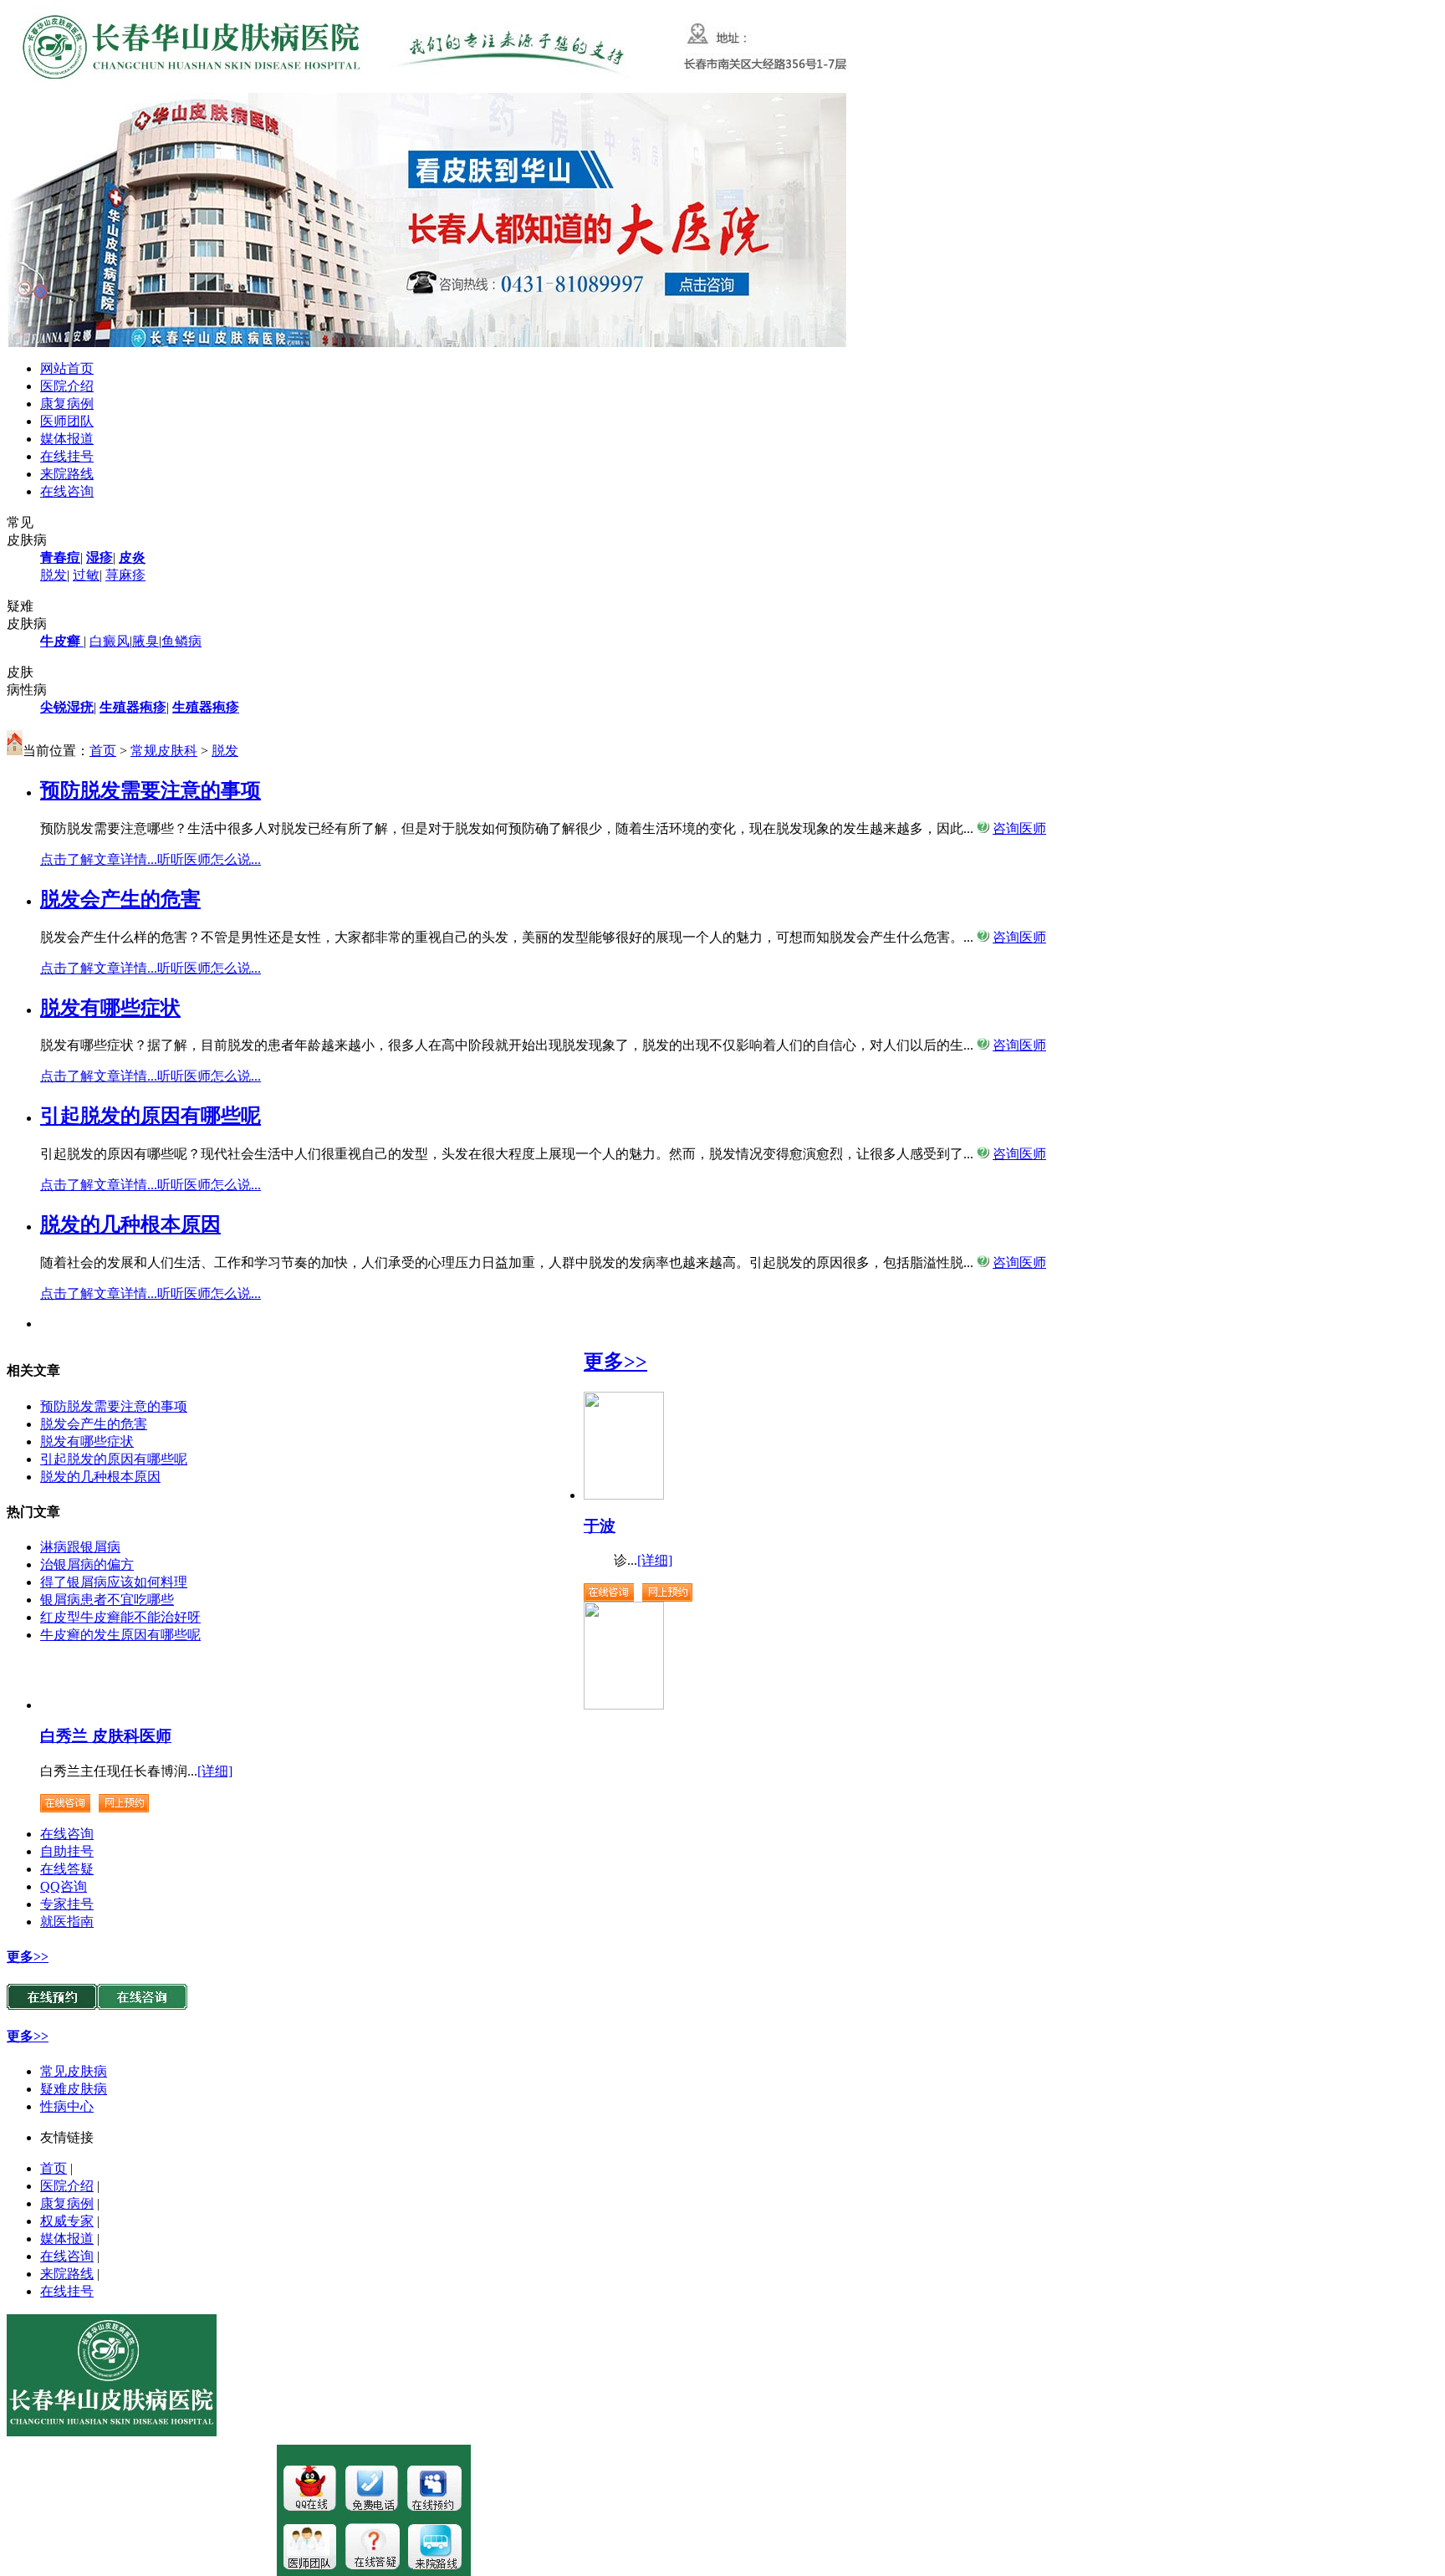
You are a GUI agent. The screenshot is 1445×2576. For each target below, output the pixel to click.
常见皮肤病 (74, 2071)
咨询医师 (1019, 828)
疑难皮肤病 (74, 2089)
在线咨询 (67, 491)
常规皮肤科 (164, 751)
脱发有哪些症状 (87, 1441)
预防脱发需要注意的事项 (114, 1406)
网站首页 (67, 368)
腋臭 (146, 641)
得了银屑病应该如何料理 (114, 1582)
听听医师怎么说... (209, 859)
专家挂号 (67, 1904)
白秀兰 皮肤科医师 (106, 1736)
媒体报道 (67, 439)
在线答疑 (67, 1869)
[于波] (624, 1495)
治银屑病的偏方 (87, 1564)
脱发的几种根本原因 (100, 1477)
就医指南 (67, 1922)
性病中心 (67, 2106)
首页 (103, 751)
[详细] (655, 1560)
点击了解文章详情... (99, 859)
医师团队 (67, 421)
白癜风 (110, 641)
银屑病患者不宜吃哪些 (107, 1600)
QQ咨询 (64, 1886)
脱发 (54, 575)
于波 (600, 1526)
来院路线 (67, 474)
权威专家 (67, 2221)
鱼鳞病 (181, 641)
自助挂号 (67, 1851)
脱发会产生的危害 (94, 1424)
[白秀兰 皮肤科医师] (624, 1705)
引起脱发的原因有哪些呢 (114, 1459)
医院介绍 (67, 386)
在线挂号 (67, 456)
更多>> (615, 1362)
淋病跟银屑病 (80, 1547)
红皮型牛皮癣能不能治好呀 (120, 1617)
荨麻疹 (125, 575)
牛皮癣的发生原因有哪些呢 (120, 1635)
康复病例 (67, 404)
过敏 (86, 575)
